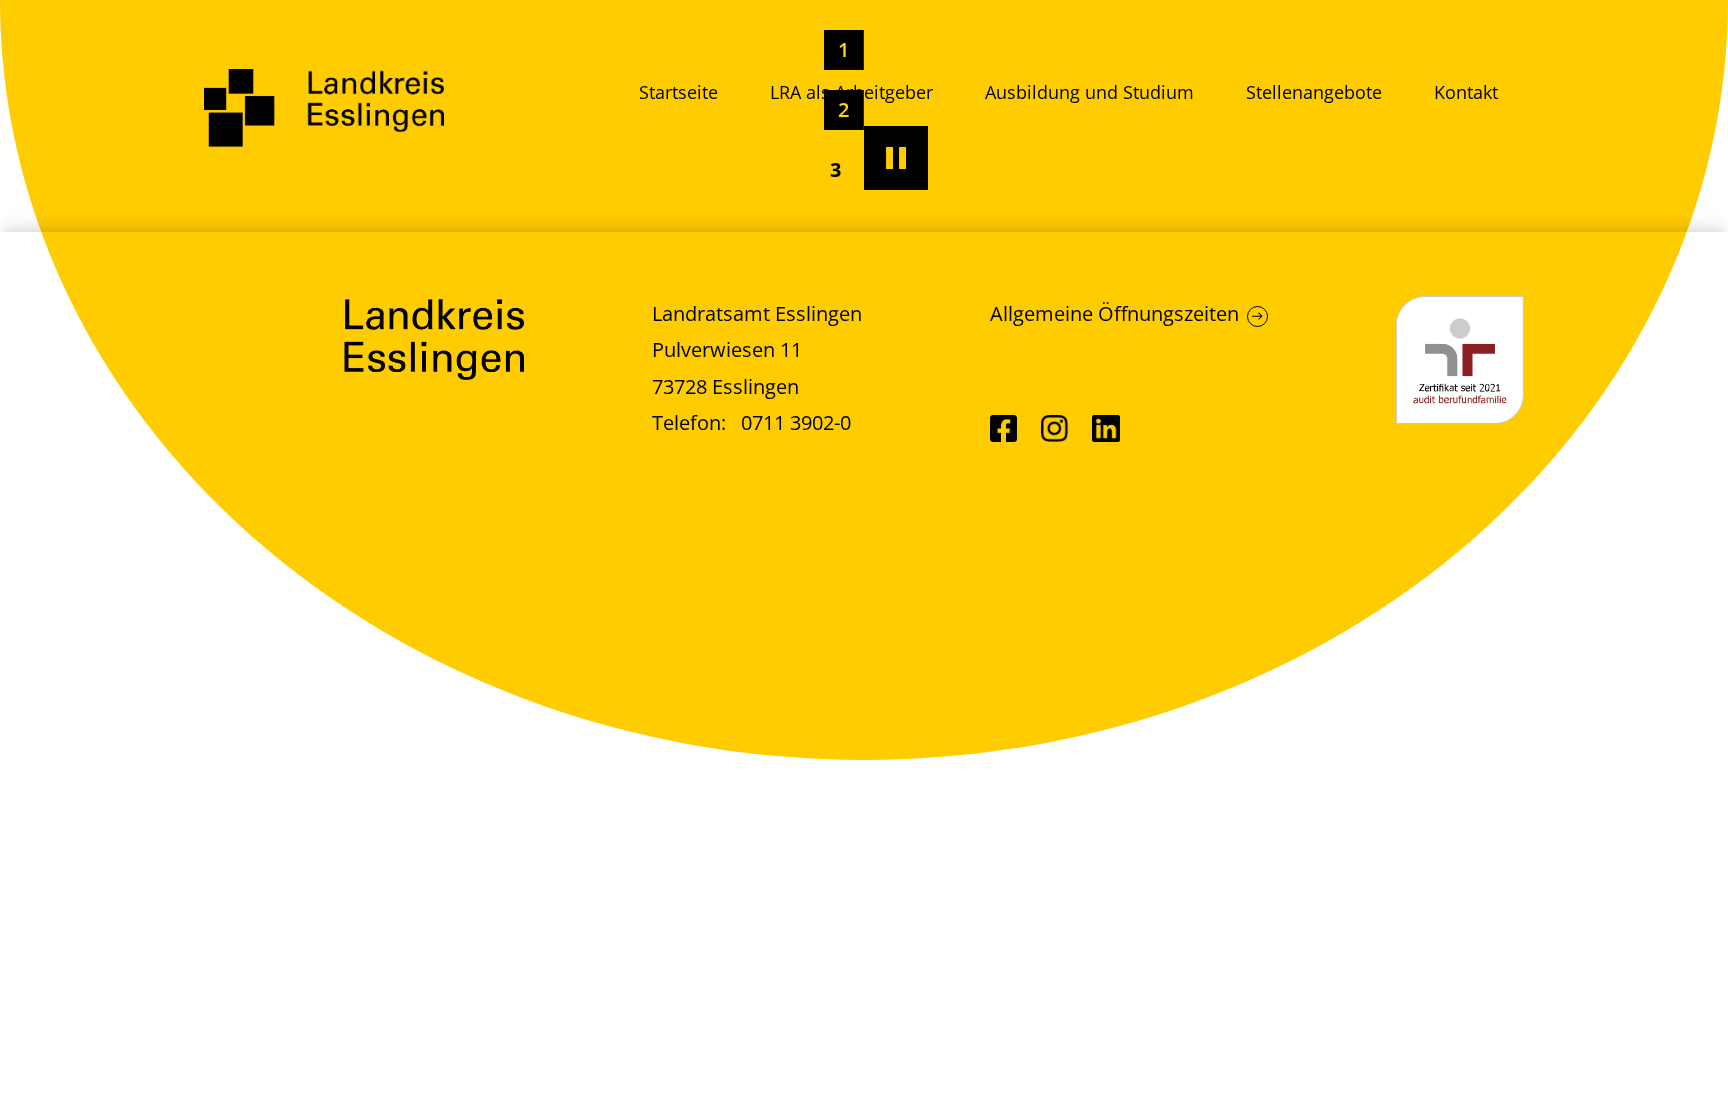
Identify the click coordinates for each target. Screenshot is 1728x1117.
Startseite (678, 92)
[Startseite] (324, 108)
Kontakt (1466, 92)
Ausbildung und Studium (1089, 92)
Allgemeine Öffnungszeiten (1114, 313)
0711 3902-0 (796, 422)
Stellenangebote (1314, 92)
